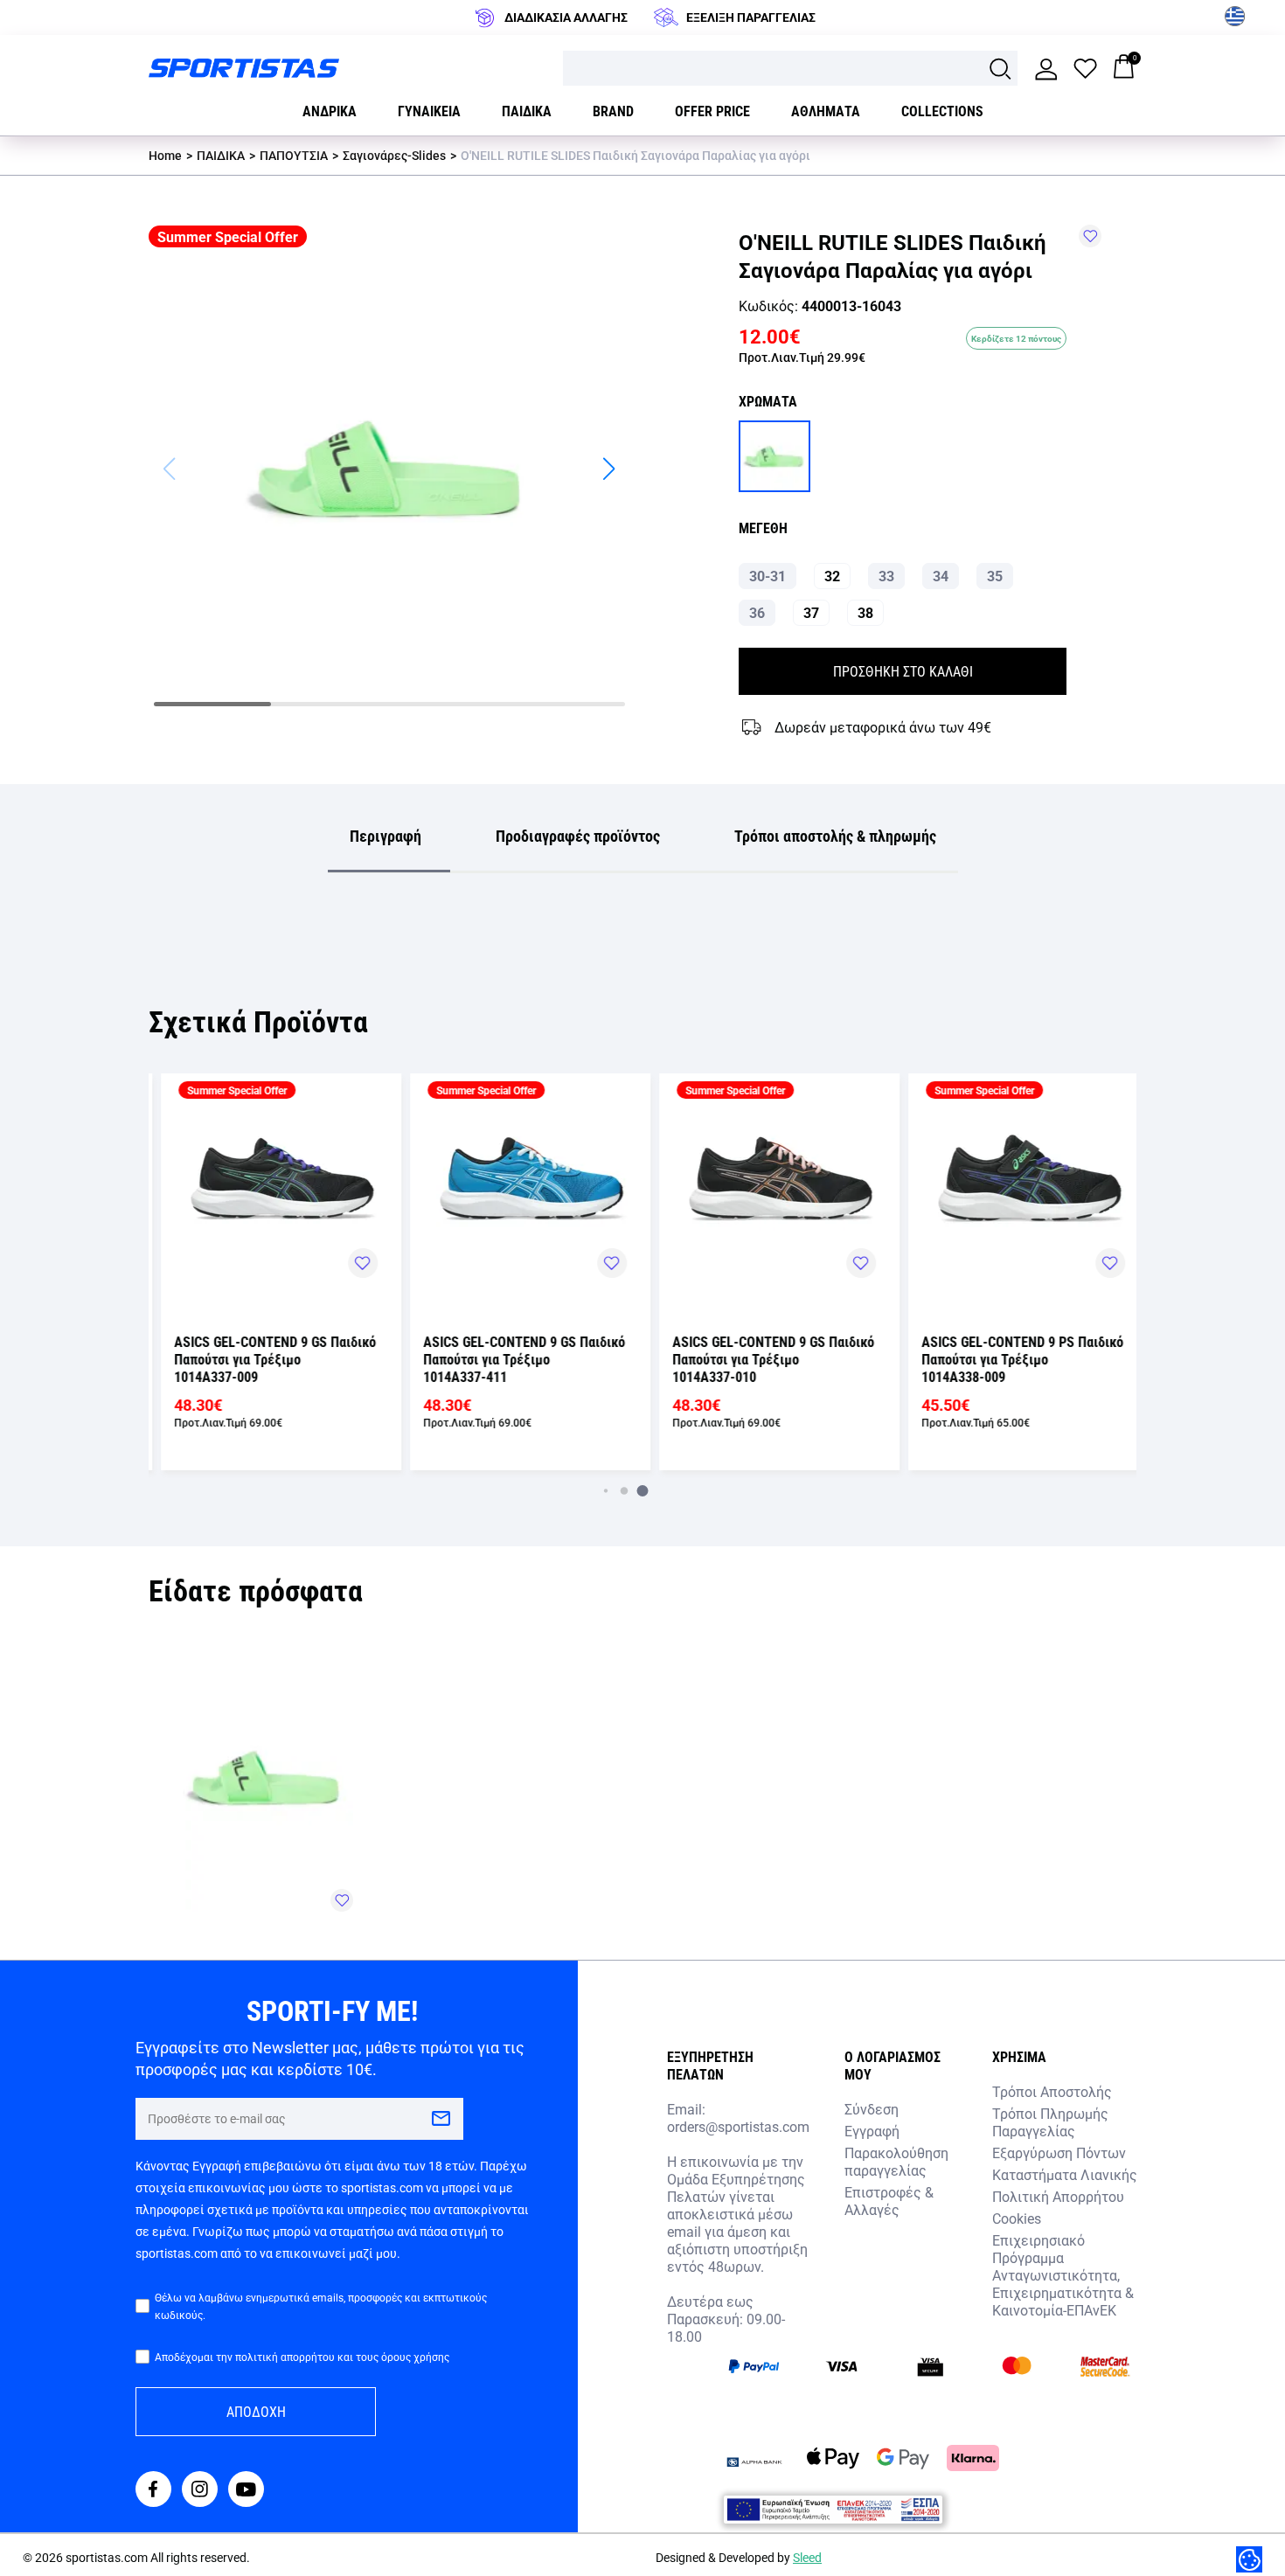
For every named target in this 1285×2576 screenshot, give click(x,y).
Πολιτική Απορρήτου (1058, 2196)
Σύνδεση (872, 2109)
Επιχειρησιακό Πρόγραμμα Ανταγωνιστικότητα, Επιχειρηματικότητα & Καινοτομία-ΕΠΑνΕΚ (1063, 2275)
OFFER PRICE (712, 111)
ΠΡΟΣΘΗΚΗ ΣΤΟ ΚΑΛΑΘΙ (903, 671)
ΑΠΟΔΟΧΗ (256, 2411)
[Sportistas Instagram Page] (200, 2491)
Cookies (1017, 2218)
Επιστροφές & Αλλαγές (889, 2201)
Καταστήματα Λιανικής (1065, 2174)
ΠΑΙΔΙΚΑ (221, 155)
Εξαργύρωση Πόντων (1059, 2152)
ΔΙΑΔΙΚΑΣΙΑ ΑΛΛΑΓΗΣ (566, 17)
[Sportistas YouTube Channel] (246, 2491)
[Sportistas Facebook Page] (153, 2491)
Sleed (807, 2557)
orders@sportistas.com (738, 2127)
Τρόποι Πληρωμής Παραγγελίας (1050, 2122)
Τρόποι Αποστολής (1052, 2091)
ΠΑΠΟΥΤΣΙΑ (294, 155)
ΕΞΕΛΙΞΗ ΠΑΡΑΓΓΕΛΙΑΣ (751, 17)
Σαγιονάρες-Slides (394, 155)
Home (165, 155)
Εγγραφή (872, 2131)
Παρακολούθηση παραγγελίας (896, 2161)
